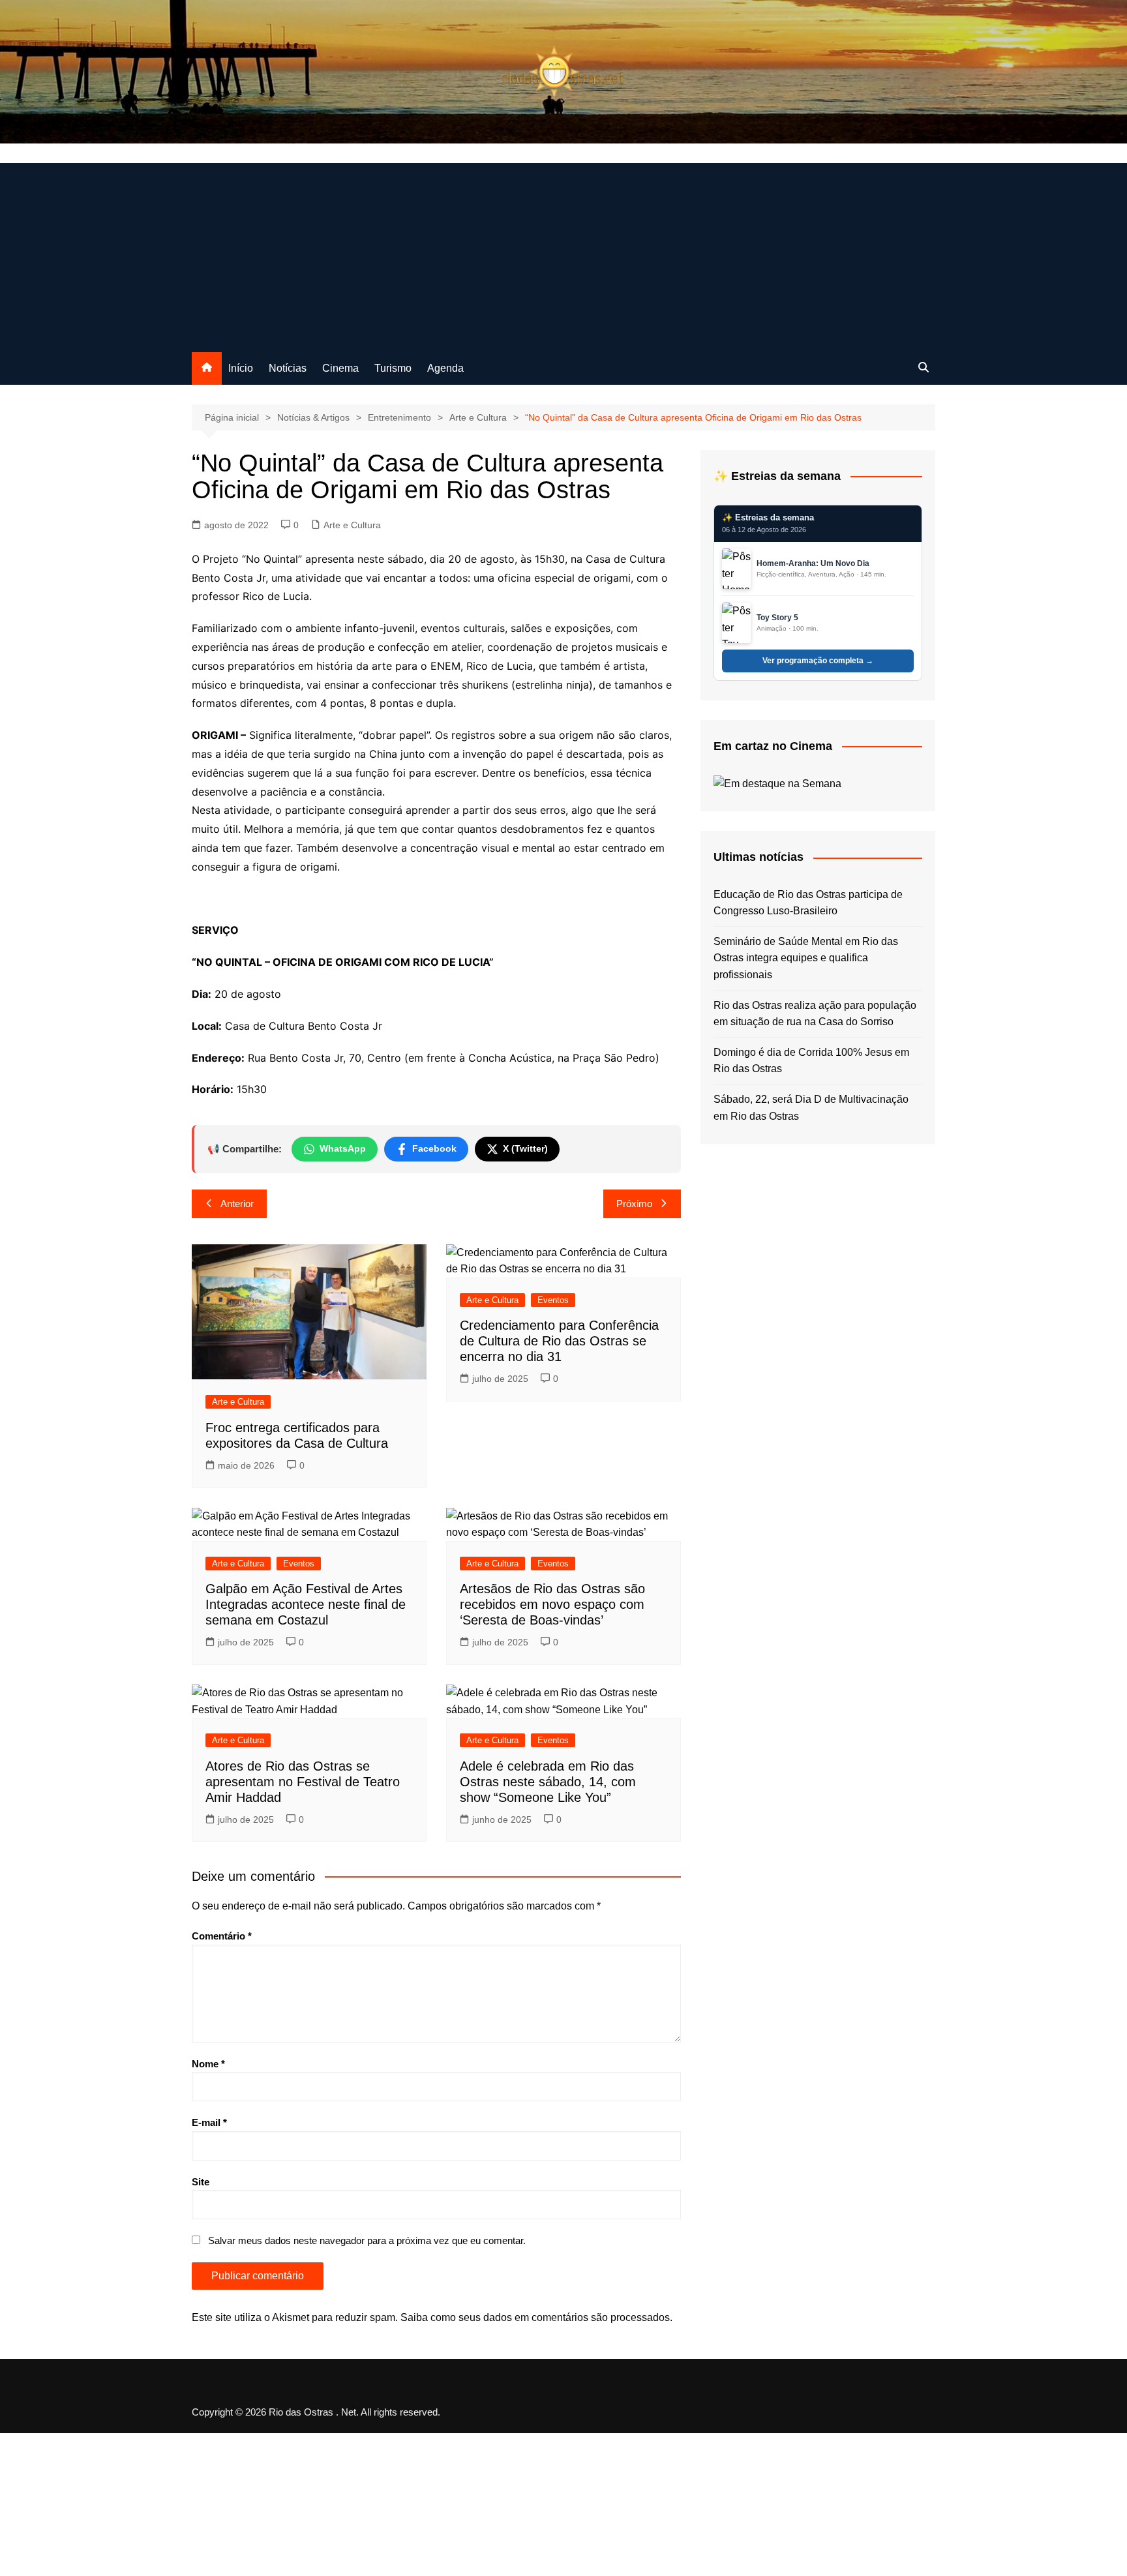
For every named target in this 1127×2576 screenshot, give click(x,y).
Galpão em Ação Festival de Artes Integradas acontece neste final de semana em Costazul (306, 1604)
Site (201, 2182)
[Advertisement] (563, 254)
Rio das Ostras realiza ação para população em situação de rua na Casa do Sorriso (815, 1014)
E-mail (209, 2122)
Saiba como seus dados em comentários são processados (535, 2317)
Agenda (445, 368)
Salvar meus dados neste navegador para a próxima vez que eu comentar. (367, 2240)
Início (241, 368)
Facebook (434, 1148)
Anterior (237, 1204)
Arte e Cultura (352, 525)
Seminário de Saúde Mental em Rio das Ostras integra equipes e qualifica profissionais (806, 958)
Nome (208, 2064)
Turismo (393, 368)
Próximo (634, 1204)
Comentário (222, 1936)
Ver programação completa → (818, 661)
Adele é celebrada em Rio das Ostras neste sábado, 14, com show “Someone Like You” (548, 1782)
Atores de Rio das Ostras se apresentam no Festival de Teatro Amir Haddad (303, 1782)
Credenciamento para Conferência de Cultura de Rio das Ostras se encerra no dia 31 (559, 1341)
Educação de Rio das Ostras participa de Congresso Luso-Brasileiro (808, 903)
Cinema (340, 368)
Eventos (553, 1300)
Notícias (288, 368)
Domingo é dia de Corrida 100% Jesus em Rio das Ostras (811, 1061)
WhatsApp (343, 1148)
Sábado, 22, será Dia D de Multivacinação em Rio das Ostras (811, 1108)
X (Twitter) (525, 1148)
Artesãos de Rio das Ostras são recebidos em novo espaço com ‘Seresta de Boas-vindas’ (552, 1604)
